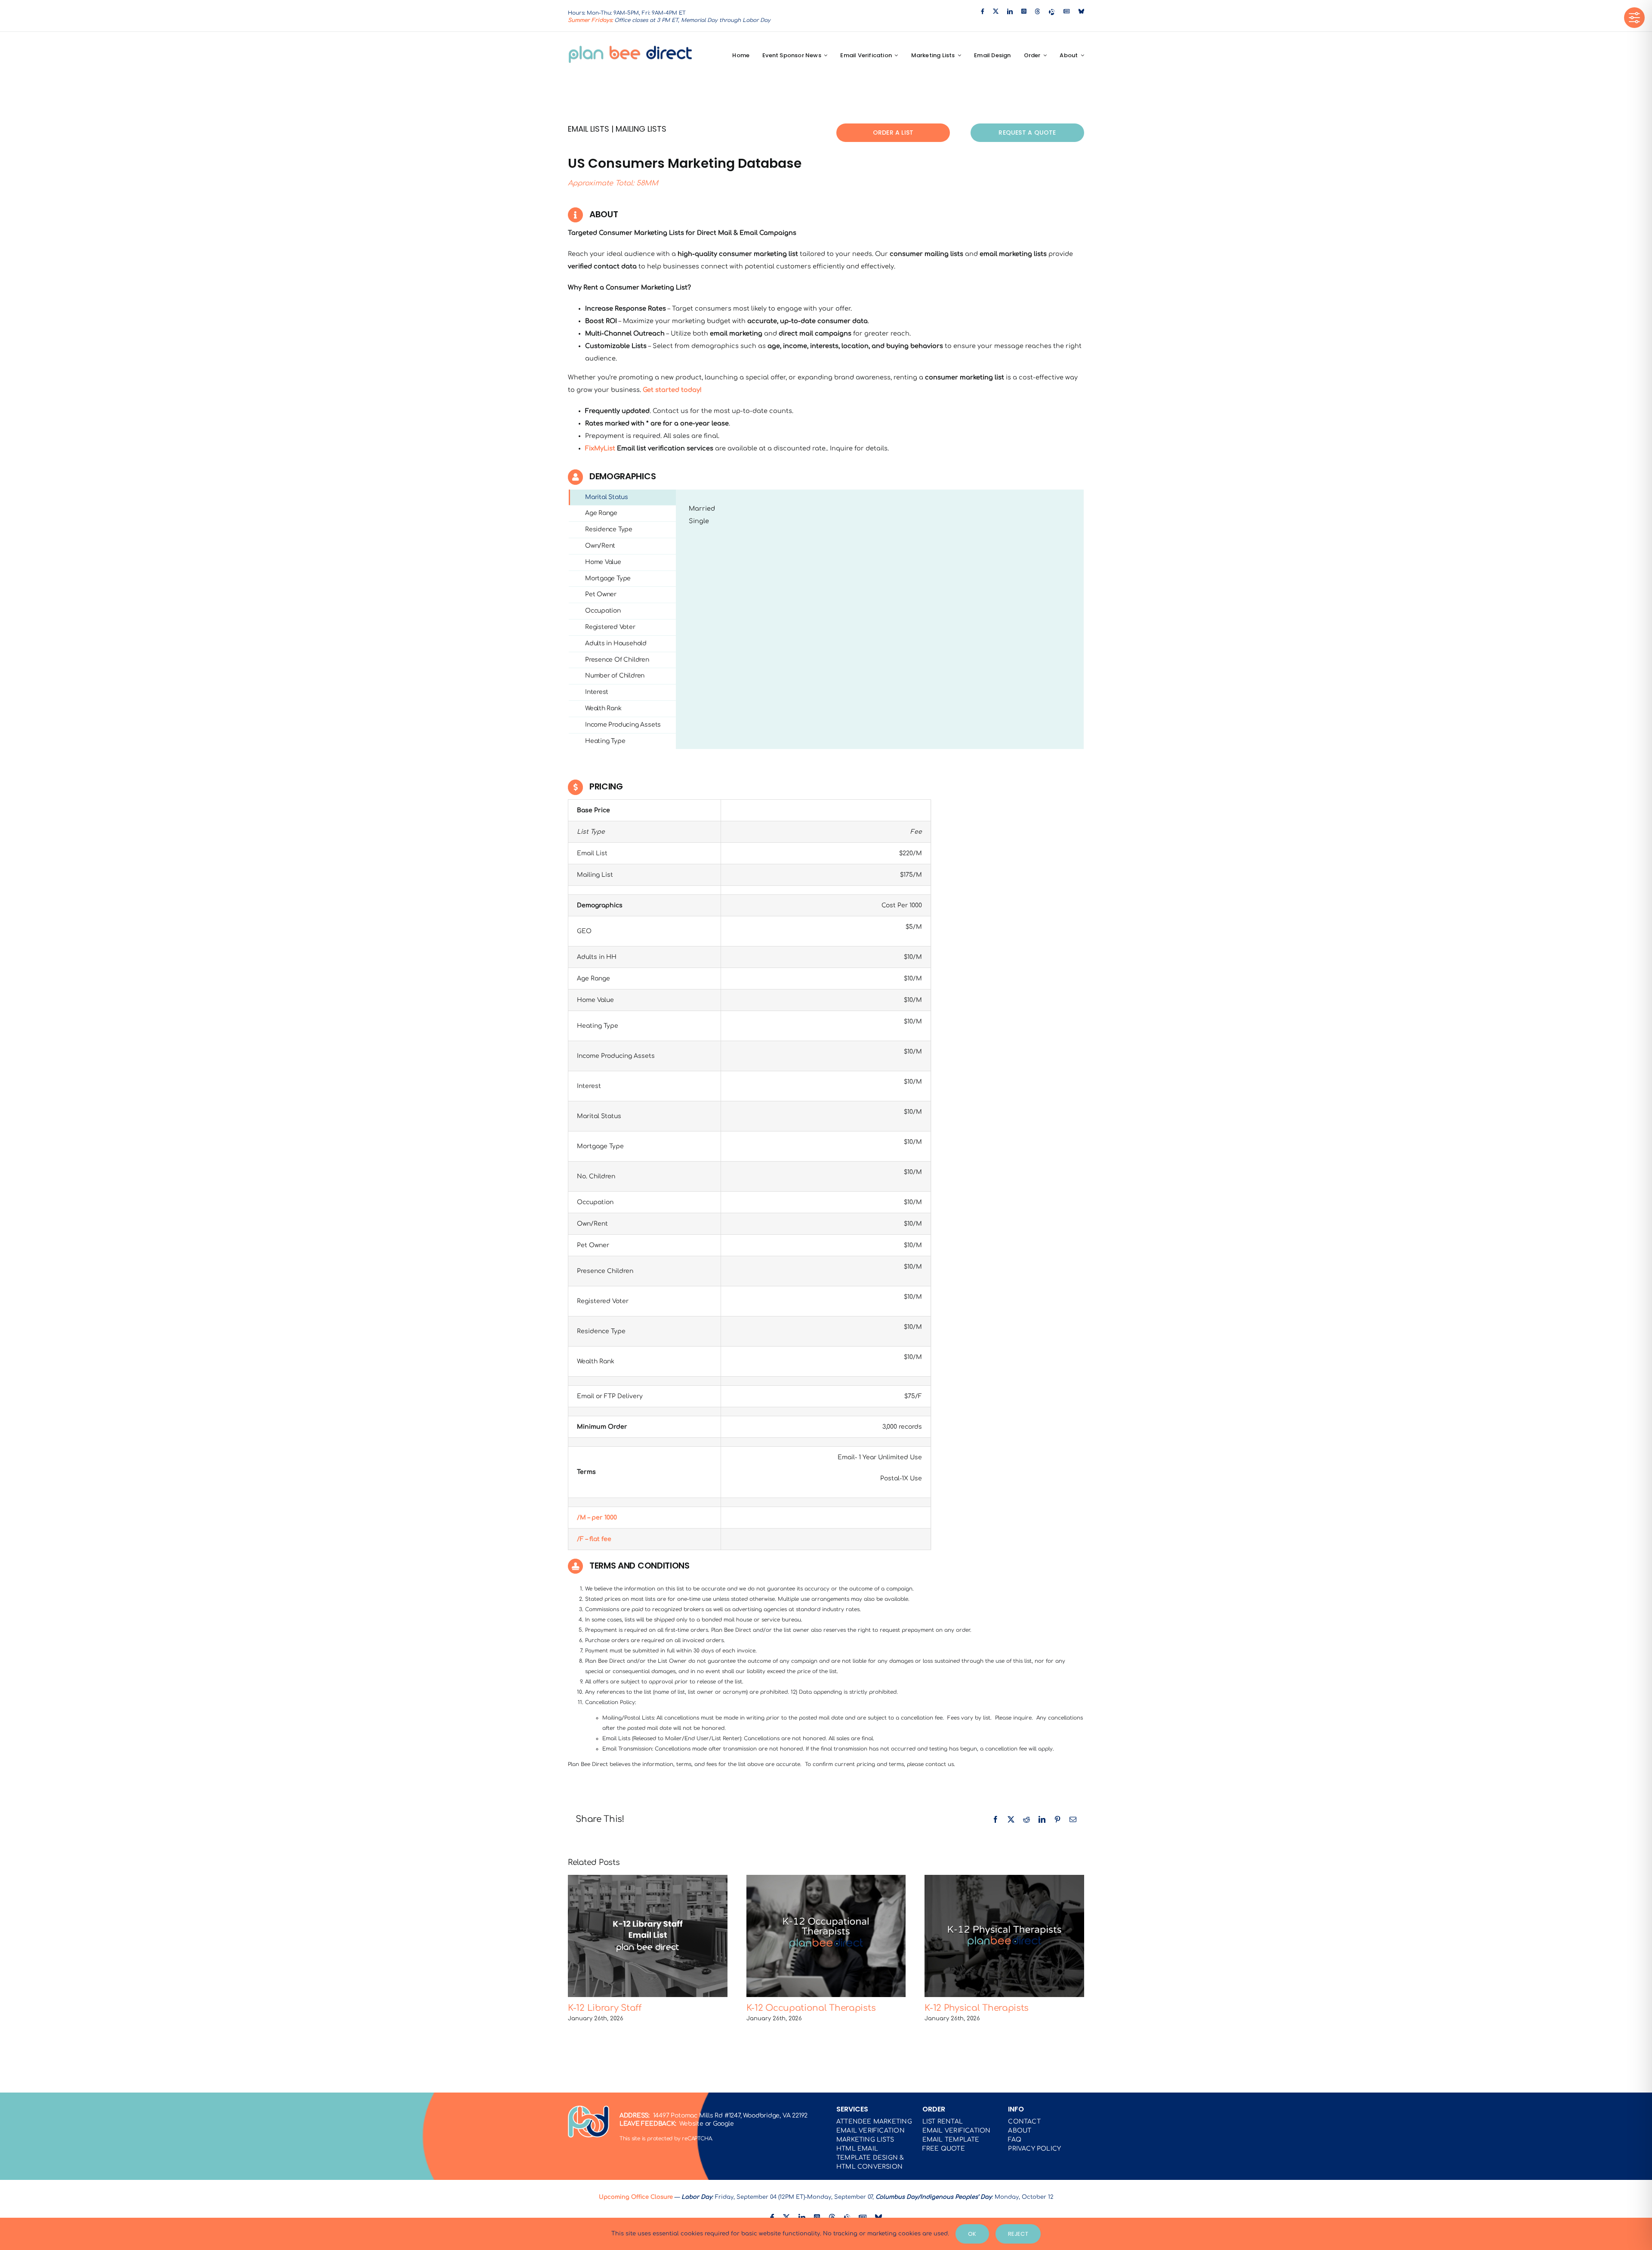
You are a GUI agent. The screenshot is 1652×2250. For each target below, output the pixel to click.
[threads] (1037, 11)
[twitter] (996, 11)
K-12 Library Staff (648, 1936)
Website (691, 2124)
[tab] (622, 498)
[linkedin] (1010, 11)
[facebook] (983, 11)
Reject (1018, 2234)
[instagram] (1024, 11)
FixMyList (600, 448)
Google (723, 2124)
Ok (972, 2234)
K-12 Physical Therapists (1005, 1936)
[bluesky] (1081, 11)
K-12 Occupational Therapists (826, 1936)
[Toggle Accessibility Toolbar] (1634, 18)
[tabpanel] (880, 620)
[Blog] (1067, 11)
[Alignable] (1052, 12)
